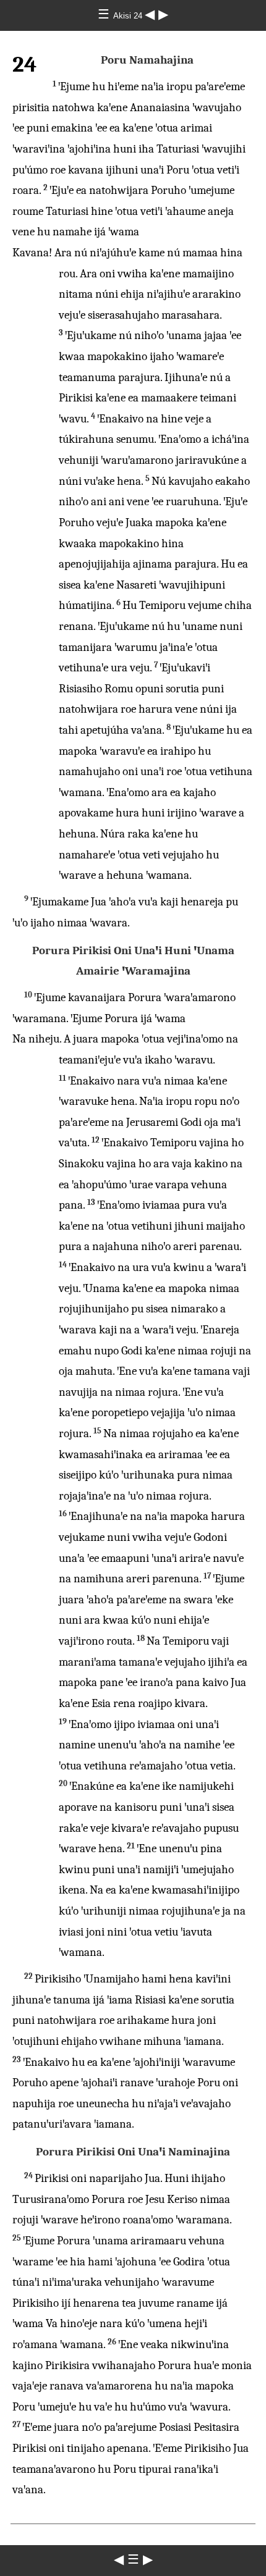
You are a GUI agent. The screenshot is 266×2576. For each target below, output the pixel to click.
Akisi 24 (129, 16)
